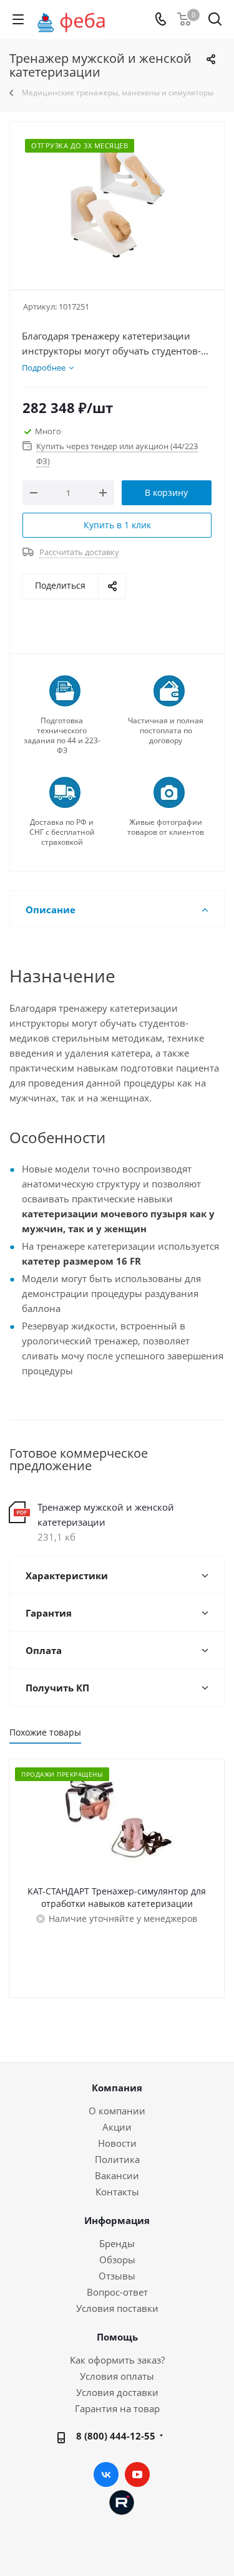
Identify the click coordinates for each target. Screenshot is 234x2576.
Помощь (117, 2337)
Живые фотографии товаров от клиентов (166, 827)
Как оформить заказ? (117, 2360)
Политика (117, 2159)
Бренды (117, 2243)
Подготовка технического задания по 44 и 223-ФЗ (62, 736)
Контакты (117, 2192)
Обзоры (117, 2260)
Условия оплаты (117, 2376)
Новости (117, 2143)
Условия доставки (117, 2392)
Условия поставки (117, 2308)
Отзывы (117, 2276)
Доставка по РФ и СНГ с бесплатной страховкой (62, 832)
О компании (117, 2111)
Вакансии (117, 2175)
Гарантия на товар (117, 2408)
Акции (117, 2127)
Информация (117, 2220)
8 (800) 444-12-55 (116, 2436)
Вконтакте (106, 2474)
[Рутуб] (122, 2501)
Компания (117, 2088)
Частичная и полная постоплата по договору (166, 731)
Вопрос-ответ (117, 2292)
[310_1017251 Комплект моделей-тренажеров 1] (117, 200)
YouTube (137, 2474)
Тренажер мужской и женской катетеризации (106, 1514)
